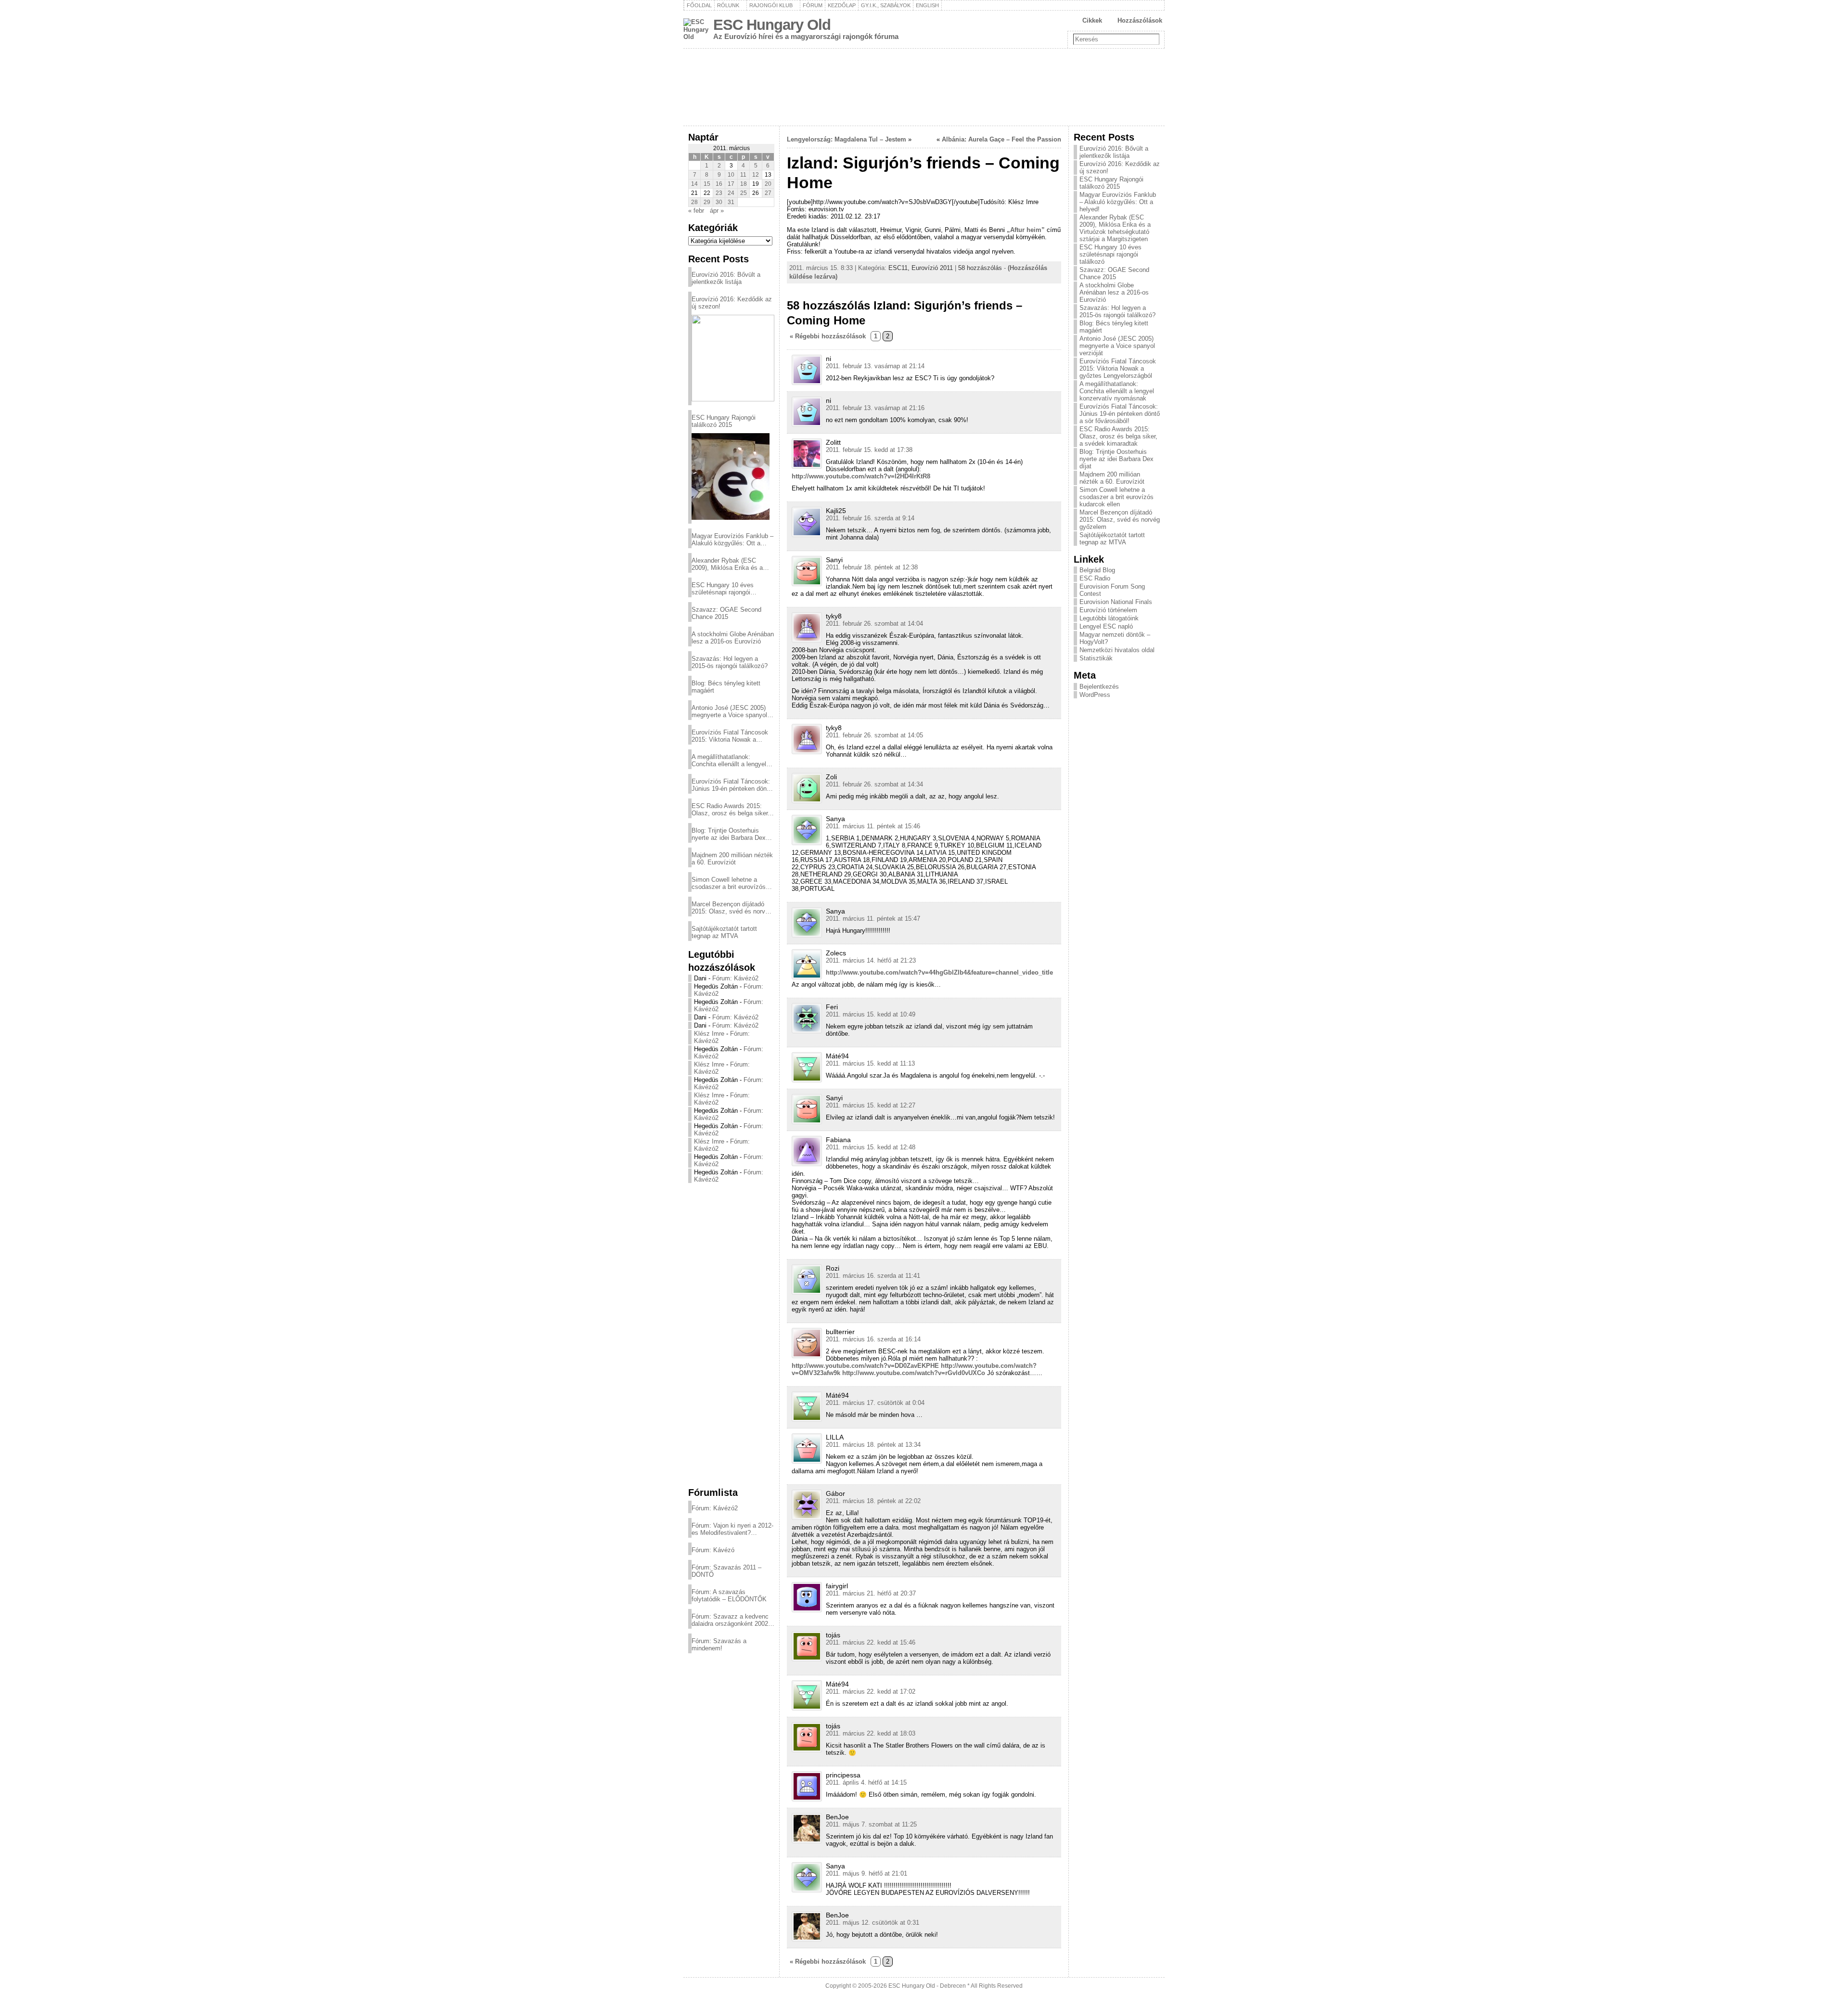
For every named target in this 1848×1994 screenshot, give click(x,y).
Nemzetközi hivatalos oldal (1117, 650)
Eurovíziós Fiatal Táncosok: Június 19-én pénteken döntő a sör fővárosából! (732, 785)
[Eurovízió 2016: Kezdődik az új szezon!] (733, 358)
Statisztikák (1096, 658)
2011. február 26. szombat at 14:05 (874, 735)
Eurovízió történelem (1108, 610)
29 (707, 202)
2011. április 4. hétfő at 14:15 (866, 1782)
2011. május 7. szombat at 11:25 (871, 1824)
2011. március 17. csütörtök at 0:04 (875, 1403)
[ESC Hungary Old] (924, 87)
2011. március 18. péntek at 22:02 (873, 1501)
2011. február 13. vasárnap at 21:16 (875, 408)
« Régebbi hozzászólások (828, 336)
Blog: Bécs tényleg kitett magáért (726, 687)
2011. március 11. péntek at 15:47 (873, 919)
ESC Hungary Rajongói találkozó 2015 (724, 421)
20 (768, 184)
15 (707, 184)
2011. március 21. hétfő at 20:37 (871, 1593)
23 (719, 193)
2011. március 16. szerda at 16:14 (873, 1339)
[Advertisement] (731, 1335)
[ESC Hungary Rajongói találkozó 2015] (731, 476)
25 (744, 193)
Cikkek (1092, 20)
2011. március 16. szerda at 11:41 (873, 1276)
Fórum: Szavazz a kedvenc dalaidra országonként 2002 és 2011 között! (730, 1620)
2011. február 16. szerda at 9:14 (870, 518)
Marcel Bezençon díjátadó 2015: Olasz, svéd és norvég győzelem (732, 908)
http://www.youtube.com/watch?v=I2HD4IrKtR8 (861, 476)
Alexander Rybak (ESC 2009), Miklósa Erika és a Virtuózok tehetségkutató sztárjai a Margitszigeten (727, 564)
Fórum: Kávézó (713, 1550)
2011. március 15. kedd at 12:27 (871, 1105)
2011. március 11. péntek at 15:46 (873, 826)
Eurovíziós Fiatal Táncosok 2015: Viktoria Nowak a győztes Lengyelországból (730, 736)
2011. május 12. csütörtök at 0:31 (873, 1923)
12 (756, 175)
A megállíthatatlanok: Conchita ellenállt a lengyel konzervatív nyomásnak (729, 760)
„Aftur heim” (1026, 230)
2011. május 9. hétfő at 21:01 (866, 1873)
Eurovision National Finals (1116, 602)
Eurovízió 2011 (932, 268)
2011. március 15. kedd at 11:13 (870, 1063)
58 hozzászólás (980, 268)
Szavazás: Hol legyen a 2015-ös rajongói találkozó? (730, 662)
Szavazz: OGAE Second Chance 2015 (726, 613)
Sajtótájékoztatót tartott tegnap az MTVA (724, 932)
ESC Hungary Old (772, 25)
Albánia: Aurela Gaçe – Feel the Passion (1001, 139)
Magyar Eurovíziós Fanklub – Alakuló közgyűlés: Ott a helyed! (732, 540)
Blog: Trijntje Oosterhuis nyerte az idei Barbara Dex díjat (729, 834)
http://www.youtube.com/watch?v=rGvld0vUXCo (914, 1373)
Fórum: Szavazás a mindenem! (719, 1645)
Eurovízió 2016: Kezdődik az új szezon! (732, 303)
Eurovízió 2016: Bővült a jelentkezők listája (726, 278)
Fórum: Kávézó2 (735, 978)
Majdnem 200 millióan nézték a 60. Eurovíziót (732, 859)
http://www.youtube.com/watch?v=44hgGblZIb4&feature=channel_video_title (939, 972)
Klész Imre (709, 1034)
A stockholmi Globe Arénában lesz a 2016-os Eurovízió (733, 638)
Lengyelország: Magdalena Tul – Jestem (847, 139)
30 (719, 202)
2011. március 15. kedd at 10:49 (871, 1014)
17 (731, 184)
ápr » (717, 211)
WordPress (1095, 695)
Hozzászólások (1140, 20)
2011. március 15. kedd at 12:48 (871, 1147)
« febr (696, 211)
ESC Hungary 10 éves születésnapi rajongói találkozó (723, 589)
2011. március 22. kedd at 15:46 (871, 1642)
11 (743, 175)
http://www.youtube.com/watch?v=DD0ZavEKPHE (865, 1366)
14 (694, 184)
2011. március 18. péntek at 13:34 (873, 1445)
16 (719, 184)
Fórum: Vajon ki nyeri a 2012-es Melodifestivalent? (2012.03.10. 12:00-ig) (732, 1529)
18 (744, 184)
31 (731, 202)
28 (694, 202)
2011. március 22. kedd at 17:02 (871, 1692)
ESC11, (900, 268)
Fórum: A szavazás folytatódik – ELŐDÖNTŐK (729, 1595)
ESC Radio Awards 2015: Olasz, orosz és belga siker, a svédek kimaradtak (731, 810)
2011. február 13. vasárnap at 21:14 (875, 366)
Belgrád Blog (1097, 570)
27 (768, 193)
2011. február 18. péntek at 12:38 (872, 567)
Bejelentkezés (1099, 687)
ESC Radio (1095, 578)
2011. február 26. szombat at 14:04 (874, 624)
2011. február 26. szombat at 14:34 (874, 784)
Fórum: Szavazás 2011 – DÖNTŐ (726, 1571)
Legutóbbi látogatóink (1109, 618)
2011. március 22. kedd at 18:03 (871, 1733)
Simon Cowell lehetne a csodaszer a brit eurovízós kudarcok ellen (729, 883)
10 (731, 175)
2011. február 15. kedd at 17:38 (869, 450)
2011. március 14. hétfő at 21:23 (871, 960)
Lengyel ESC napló (1106, 626)
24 (731, 193)
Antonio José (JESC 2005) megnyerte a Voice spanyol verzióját (729, 711)
